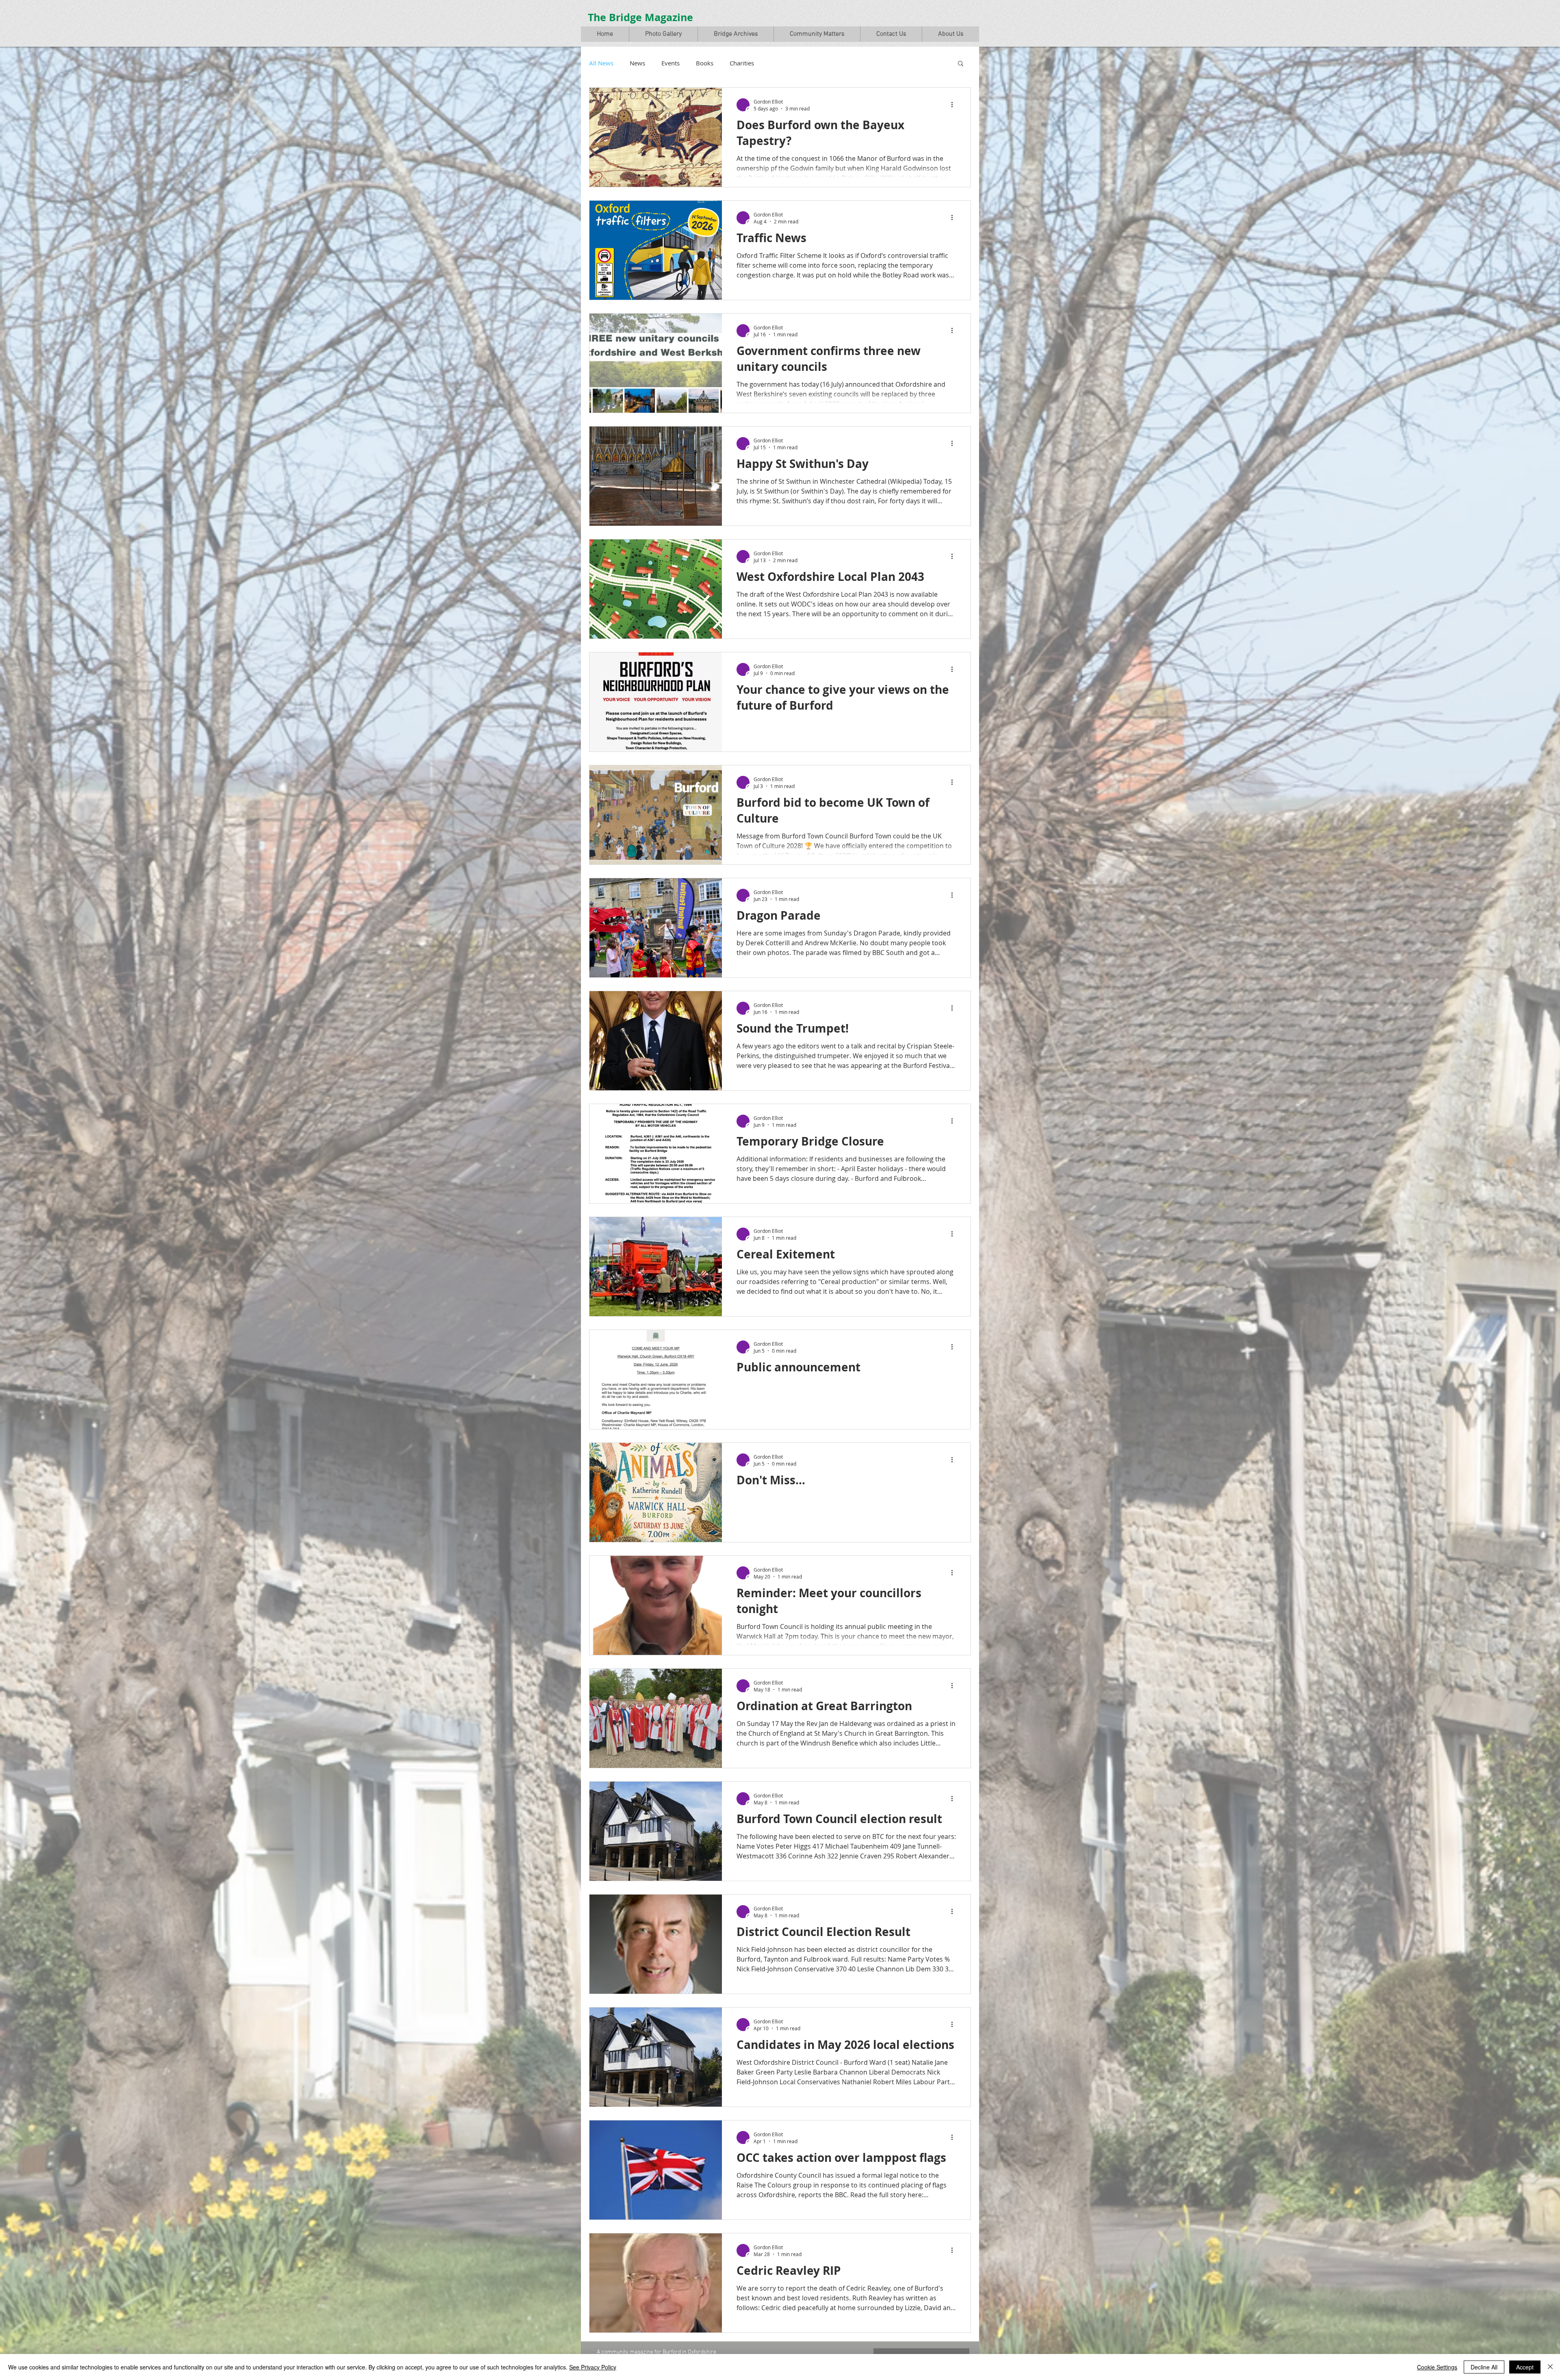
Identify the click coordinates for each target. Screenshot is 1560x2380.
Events (671, 63)
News (637, 63)
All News (601, 63)
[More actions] (955, 105)
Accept (1525, 2367)
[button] (663, 34)
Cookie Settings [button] (1437, 2367)
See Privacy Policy (593, 2367)
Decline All (1484, 2367)
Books (705, 63)
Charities (742, 63)
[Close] (1550, 2367)
